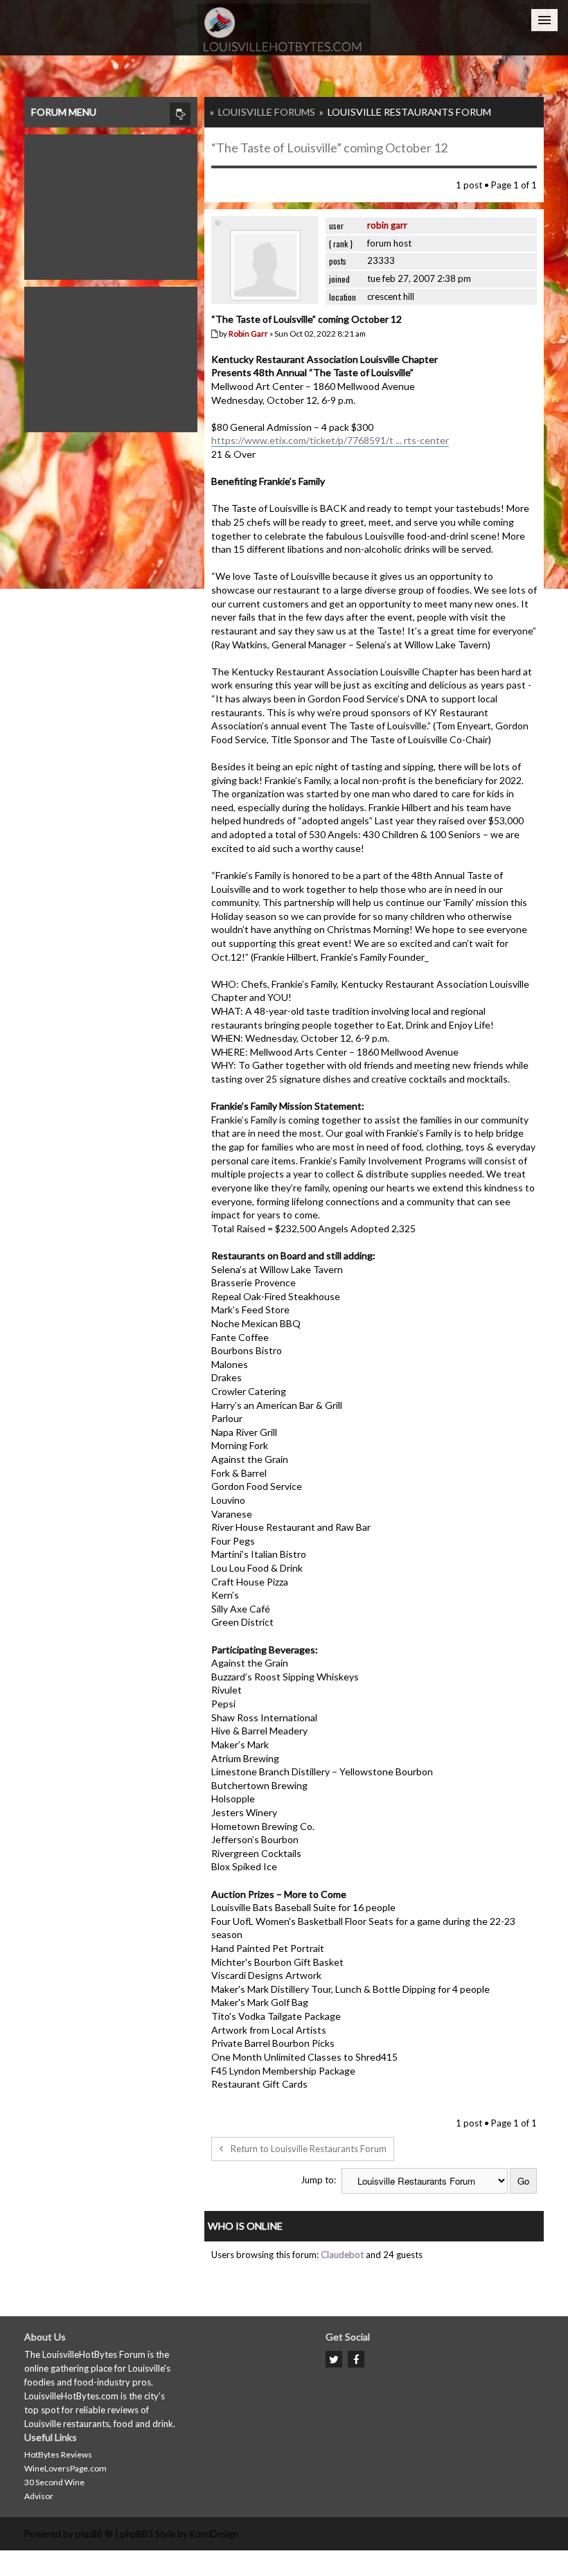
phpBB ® (94, 2534)
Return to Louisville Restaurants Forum (309, 2149)
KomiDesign (214, 2534)
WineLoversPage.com (65, 2468)
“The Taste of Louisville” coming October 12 (329, 148)
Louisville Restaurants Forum (409, 112)
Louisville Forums (267, 112)
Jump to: (318, 2180)
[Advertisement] (111, 204)
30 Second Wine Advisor (54, 2489)
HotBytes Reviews (58, 2454)
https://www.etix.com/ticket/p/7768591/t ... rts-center (330, 440)
